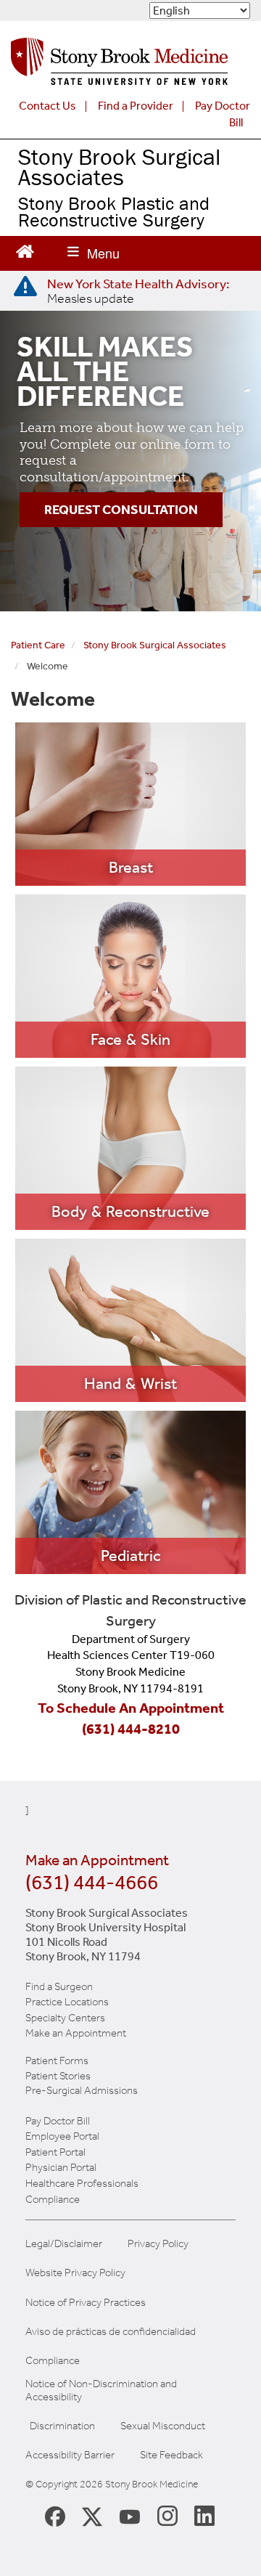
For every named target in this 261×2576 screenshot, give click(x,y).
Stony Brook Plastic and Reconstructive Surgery (114, 212)
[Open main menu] (94, 253)
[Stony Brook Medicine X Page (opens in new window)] (92, 2515)
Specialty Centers (65, 2018)
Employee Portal (62, 2136)
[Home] (119, 65)
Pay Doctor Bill (58, 2121)
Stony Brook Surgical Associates (119, 167)
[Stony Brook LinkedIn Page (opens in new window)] (204, 2515)
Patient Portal (55, 2152)
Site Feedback (171, 2455)
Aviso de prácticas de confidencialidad (111, 2332)
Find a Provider (136, 106)
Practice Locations (67, 2002)
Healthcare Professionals (82, 2183)
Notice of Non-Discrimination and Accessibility (101, 2390)
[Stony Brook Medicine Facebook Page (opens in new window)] (55, 2515)
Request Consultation (121, 510)
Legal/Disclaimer (64, 2244)
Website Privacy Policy (75, 2273)
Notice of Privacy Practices (86, 2303)
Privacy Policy (158, 2244)
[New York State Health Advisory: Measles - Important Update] (25, 287)
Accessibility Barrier (70, 2455)
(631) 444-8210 (131, 1729)
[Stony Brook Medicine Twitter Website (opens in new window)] (130, 2515)
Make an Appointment (76, 2033)
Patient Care (38, 645)
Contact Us (47, 106)
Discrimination (62, 2426)
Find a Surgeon (59, 1986)
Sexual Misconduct (163, 2426)
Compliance (53, 2199)
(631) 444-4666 (92, 1882)
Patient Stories (58, 2076)
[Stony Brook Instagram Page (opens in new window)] (167, 2515)
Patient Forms (57, 2061)
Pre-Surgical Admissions (82, 2090)
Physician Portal (61, 2167)
